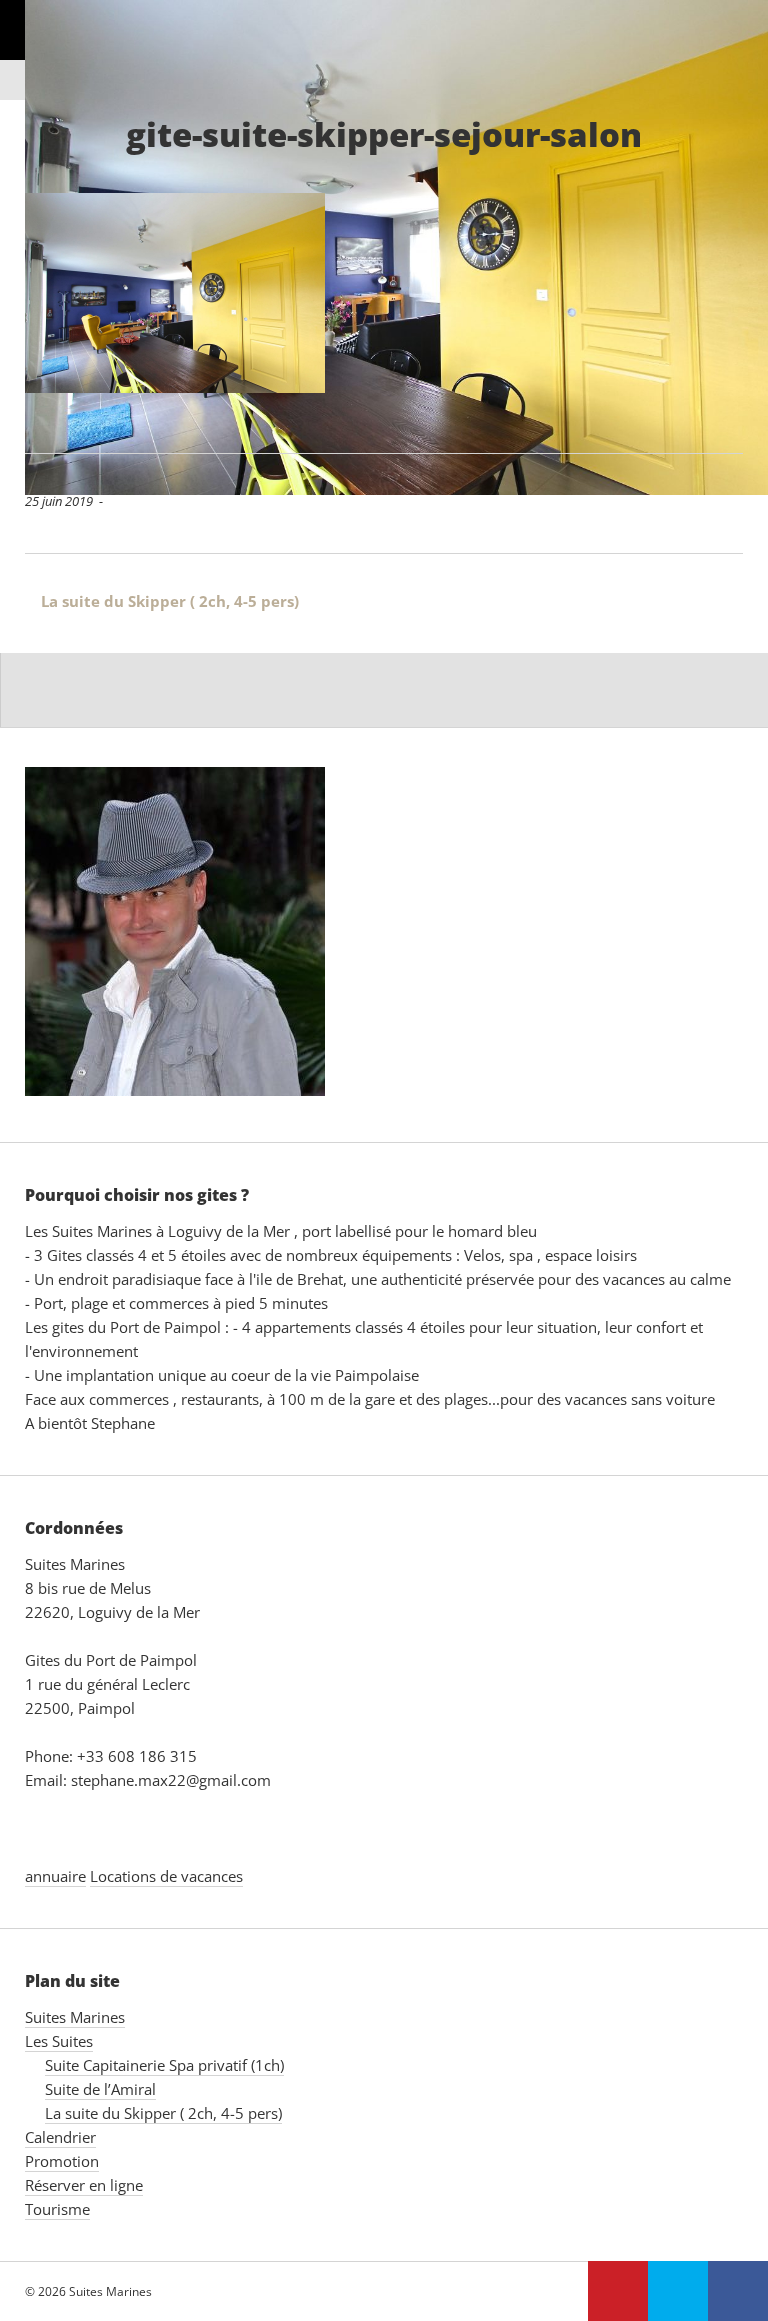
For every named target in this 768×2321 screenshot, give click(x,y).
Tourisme (57, 2209)
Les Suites (196, 49)
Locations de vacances (166, 1876)
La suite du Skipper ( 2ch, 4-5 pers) (162, 601)
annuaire (55, 1876)
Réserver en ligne (602, 49)
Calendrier (318, 49)
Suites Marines (59, 49)
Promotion (447, 49)
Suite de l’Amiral (100, 2089)
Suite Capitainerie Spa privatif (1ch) (164, 2065)
